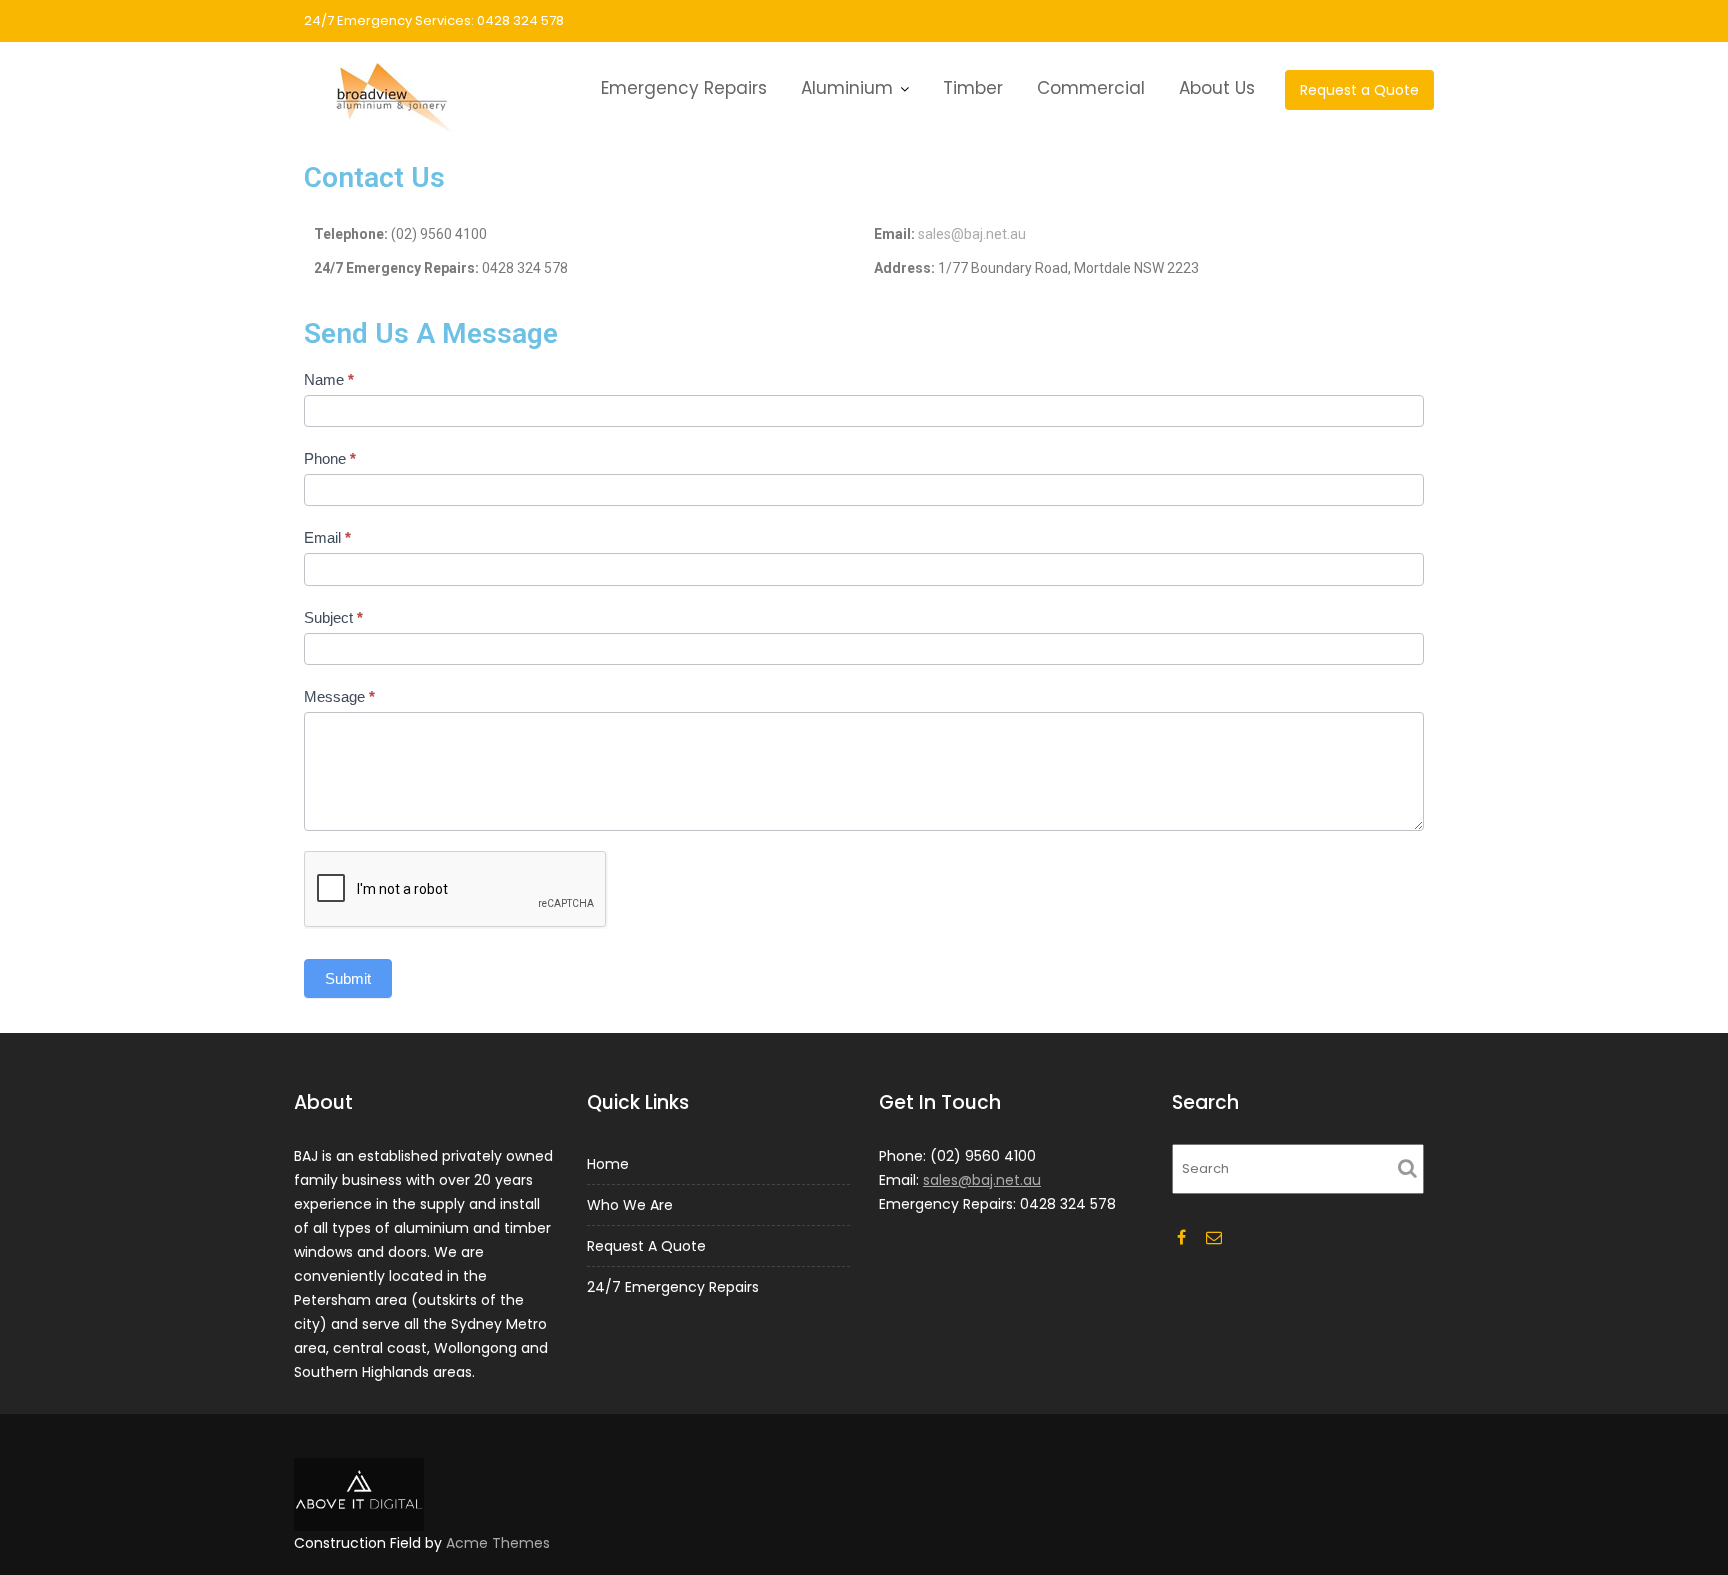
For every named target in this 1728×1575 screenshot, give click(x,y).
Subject (333, 617)
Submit (348, 978)
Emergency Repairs (684, 88)
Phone (330, 458)
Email (327, 537)
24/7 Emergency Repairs (673, 1287)
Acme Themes (498, 1543)
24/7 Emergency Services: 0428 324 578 (434, 20)
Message (339, 696)
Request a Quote (1359, 90)
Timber (973, 88)
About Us (1217, 88)
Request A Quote (646, 1246)
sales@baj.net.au (972, 234)
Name (329, 379)
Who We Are (630, 1205)
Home (608, 1164)
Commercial (1091, 88)
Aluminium (847, 88)
